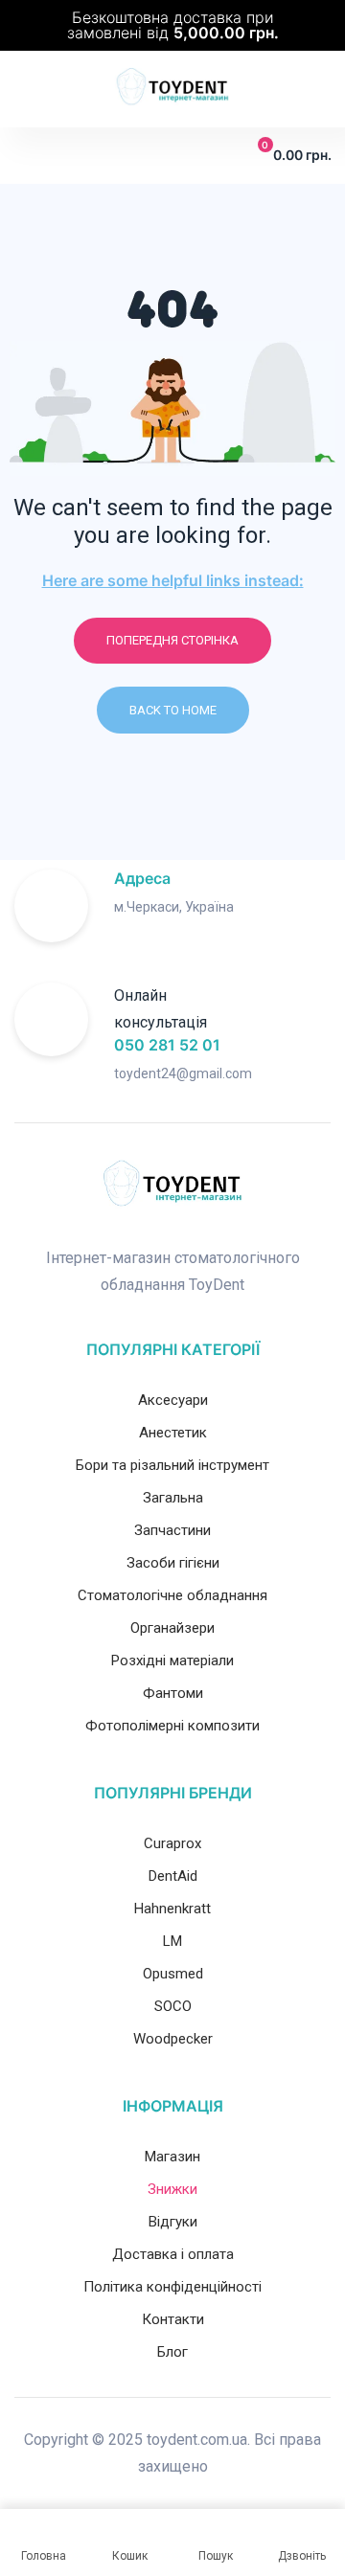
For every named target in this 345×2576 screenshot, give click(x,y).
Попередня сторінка (172, 640)
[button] (26, 155)
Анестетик (173, 1433)
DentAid (173, 1876)
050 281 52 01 (167, 1045)
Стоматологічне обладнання (172, 1595)
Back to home (173, 710)
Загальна (173, 1498)
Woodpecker (173, 2039)
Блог (172, 2352)
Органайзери (172, 1628)
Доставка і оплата (173, 2254)
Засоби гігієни (173, 1563)
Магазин (172, 2157)
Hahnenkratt (172, 1909)
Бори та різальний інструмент (172, 1465)
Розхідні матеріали (172, 1661)
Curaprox (172, 1843)
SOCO (173, 2006)
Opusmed (173, 1974)
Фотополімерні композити (172, 1726)
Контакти (173, 2319)
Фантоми (173, 1693)
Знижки (172, 2189)
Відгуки (173, 2222)
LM (172, 1941)
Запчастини (172, 1530)
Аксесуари (173, 1400)
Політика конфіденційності (172, 2287)
